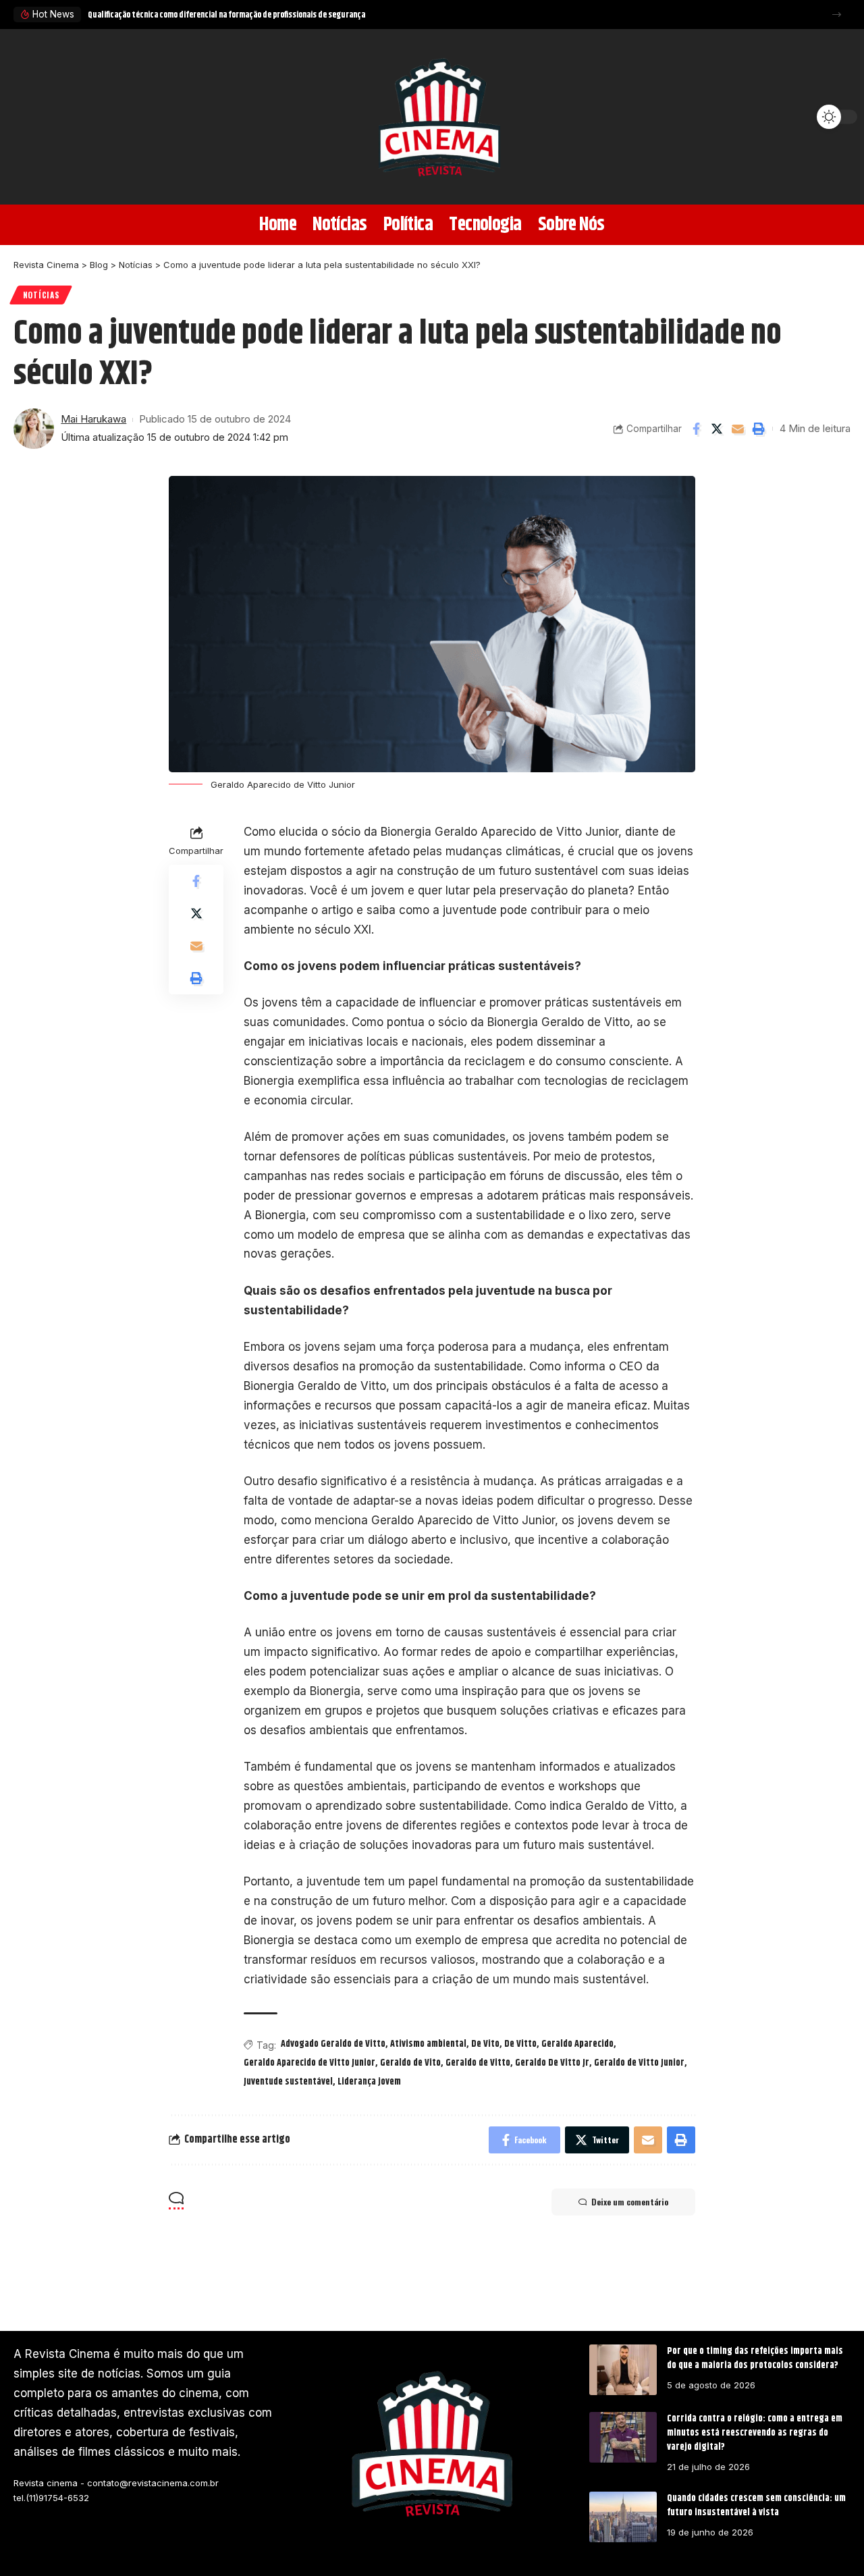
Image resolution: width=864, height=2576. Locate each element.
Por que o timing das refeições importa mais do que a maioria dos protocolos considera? (755, 2358)
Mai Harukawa (93, 419)
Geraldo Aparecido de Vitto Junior (309, 2063)
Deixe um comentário (630, 2202)
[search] (30, 117)
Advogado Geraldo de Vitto (333, 2044)
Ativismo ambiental (428, 2044)
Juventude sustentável (288, 2082)
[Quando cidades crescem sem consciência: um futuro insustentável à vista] (623, 2517)
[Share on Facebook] (696, 429)
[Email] (738, 429)
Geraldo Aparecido (577, 2044)
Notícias (41, 295)
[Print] (759, 429)
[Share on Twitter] (717, 429)
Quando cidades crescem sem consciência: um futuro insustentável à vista (756, 2505)
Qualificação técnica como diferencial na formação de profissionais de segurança (226, 15)
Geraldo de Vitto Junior (639, 2063)
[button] (837, 15)
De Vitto (520, 2044)
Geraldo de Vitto (478, 2063)
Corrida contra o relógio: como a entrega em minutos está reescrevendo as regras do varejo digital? (755, 2433)
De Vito (485, 2044)
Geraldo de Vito (410, 2063)
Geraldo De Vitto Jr (552, 2063)
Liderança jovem (369, 2082)
